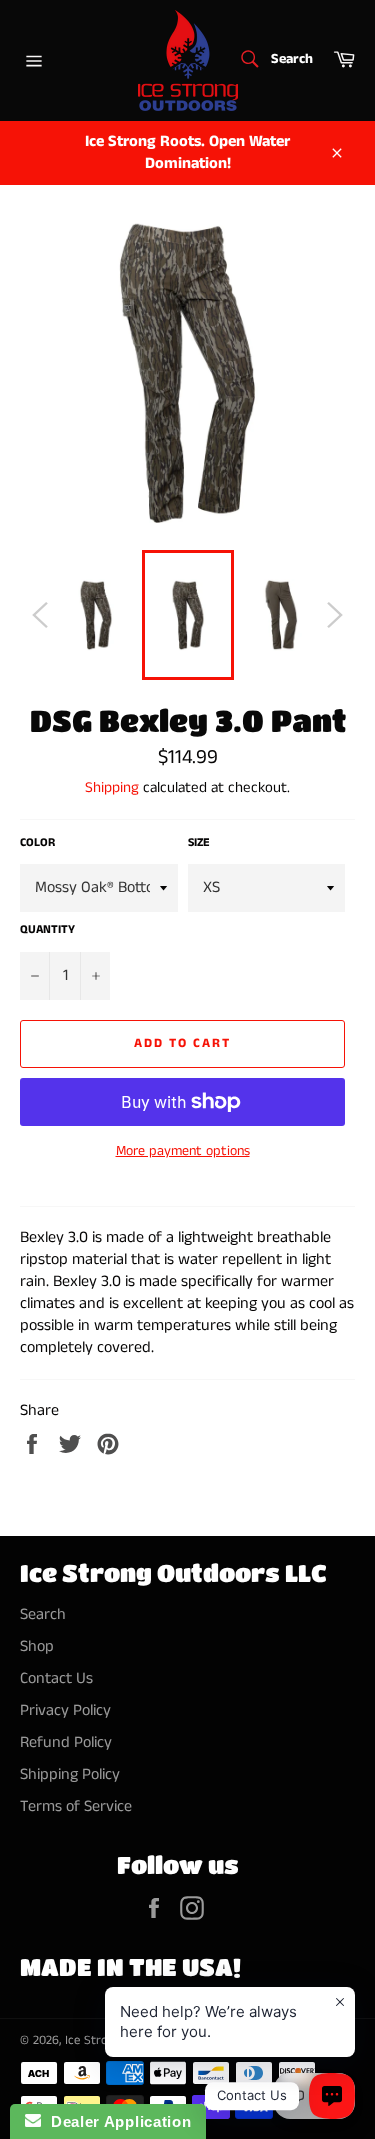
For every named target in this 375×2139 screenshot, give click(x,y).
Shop (37, 1646)
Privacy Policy (65, 1710)
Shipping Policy (70, 1774)
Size (199, 843)
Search (43, 1614)
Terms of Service (76, 1806)
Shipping (112, 787)
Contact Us (56, 1678)
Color (37, 843)
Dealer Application (116, 2121)
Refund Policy (66, 1742)
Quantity (47, 930)
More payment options (183, 1151)
